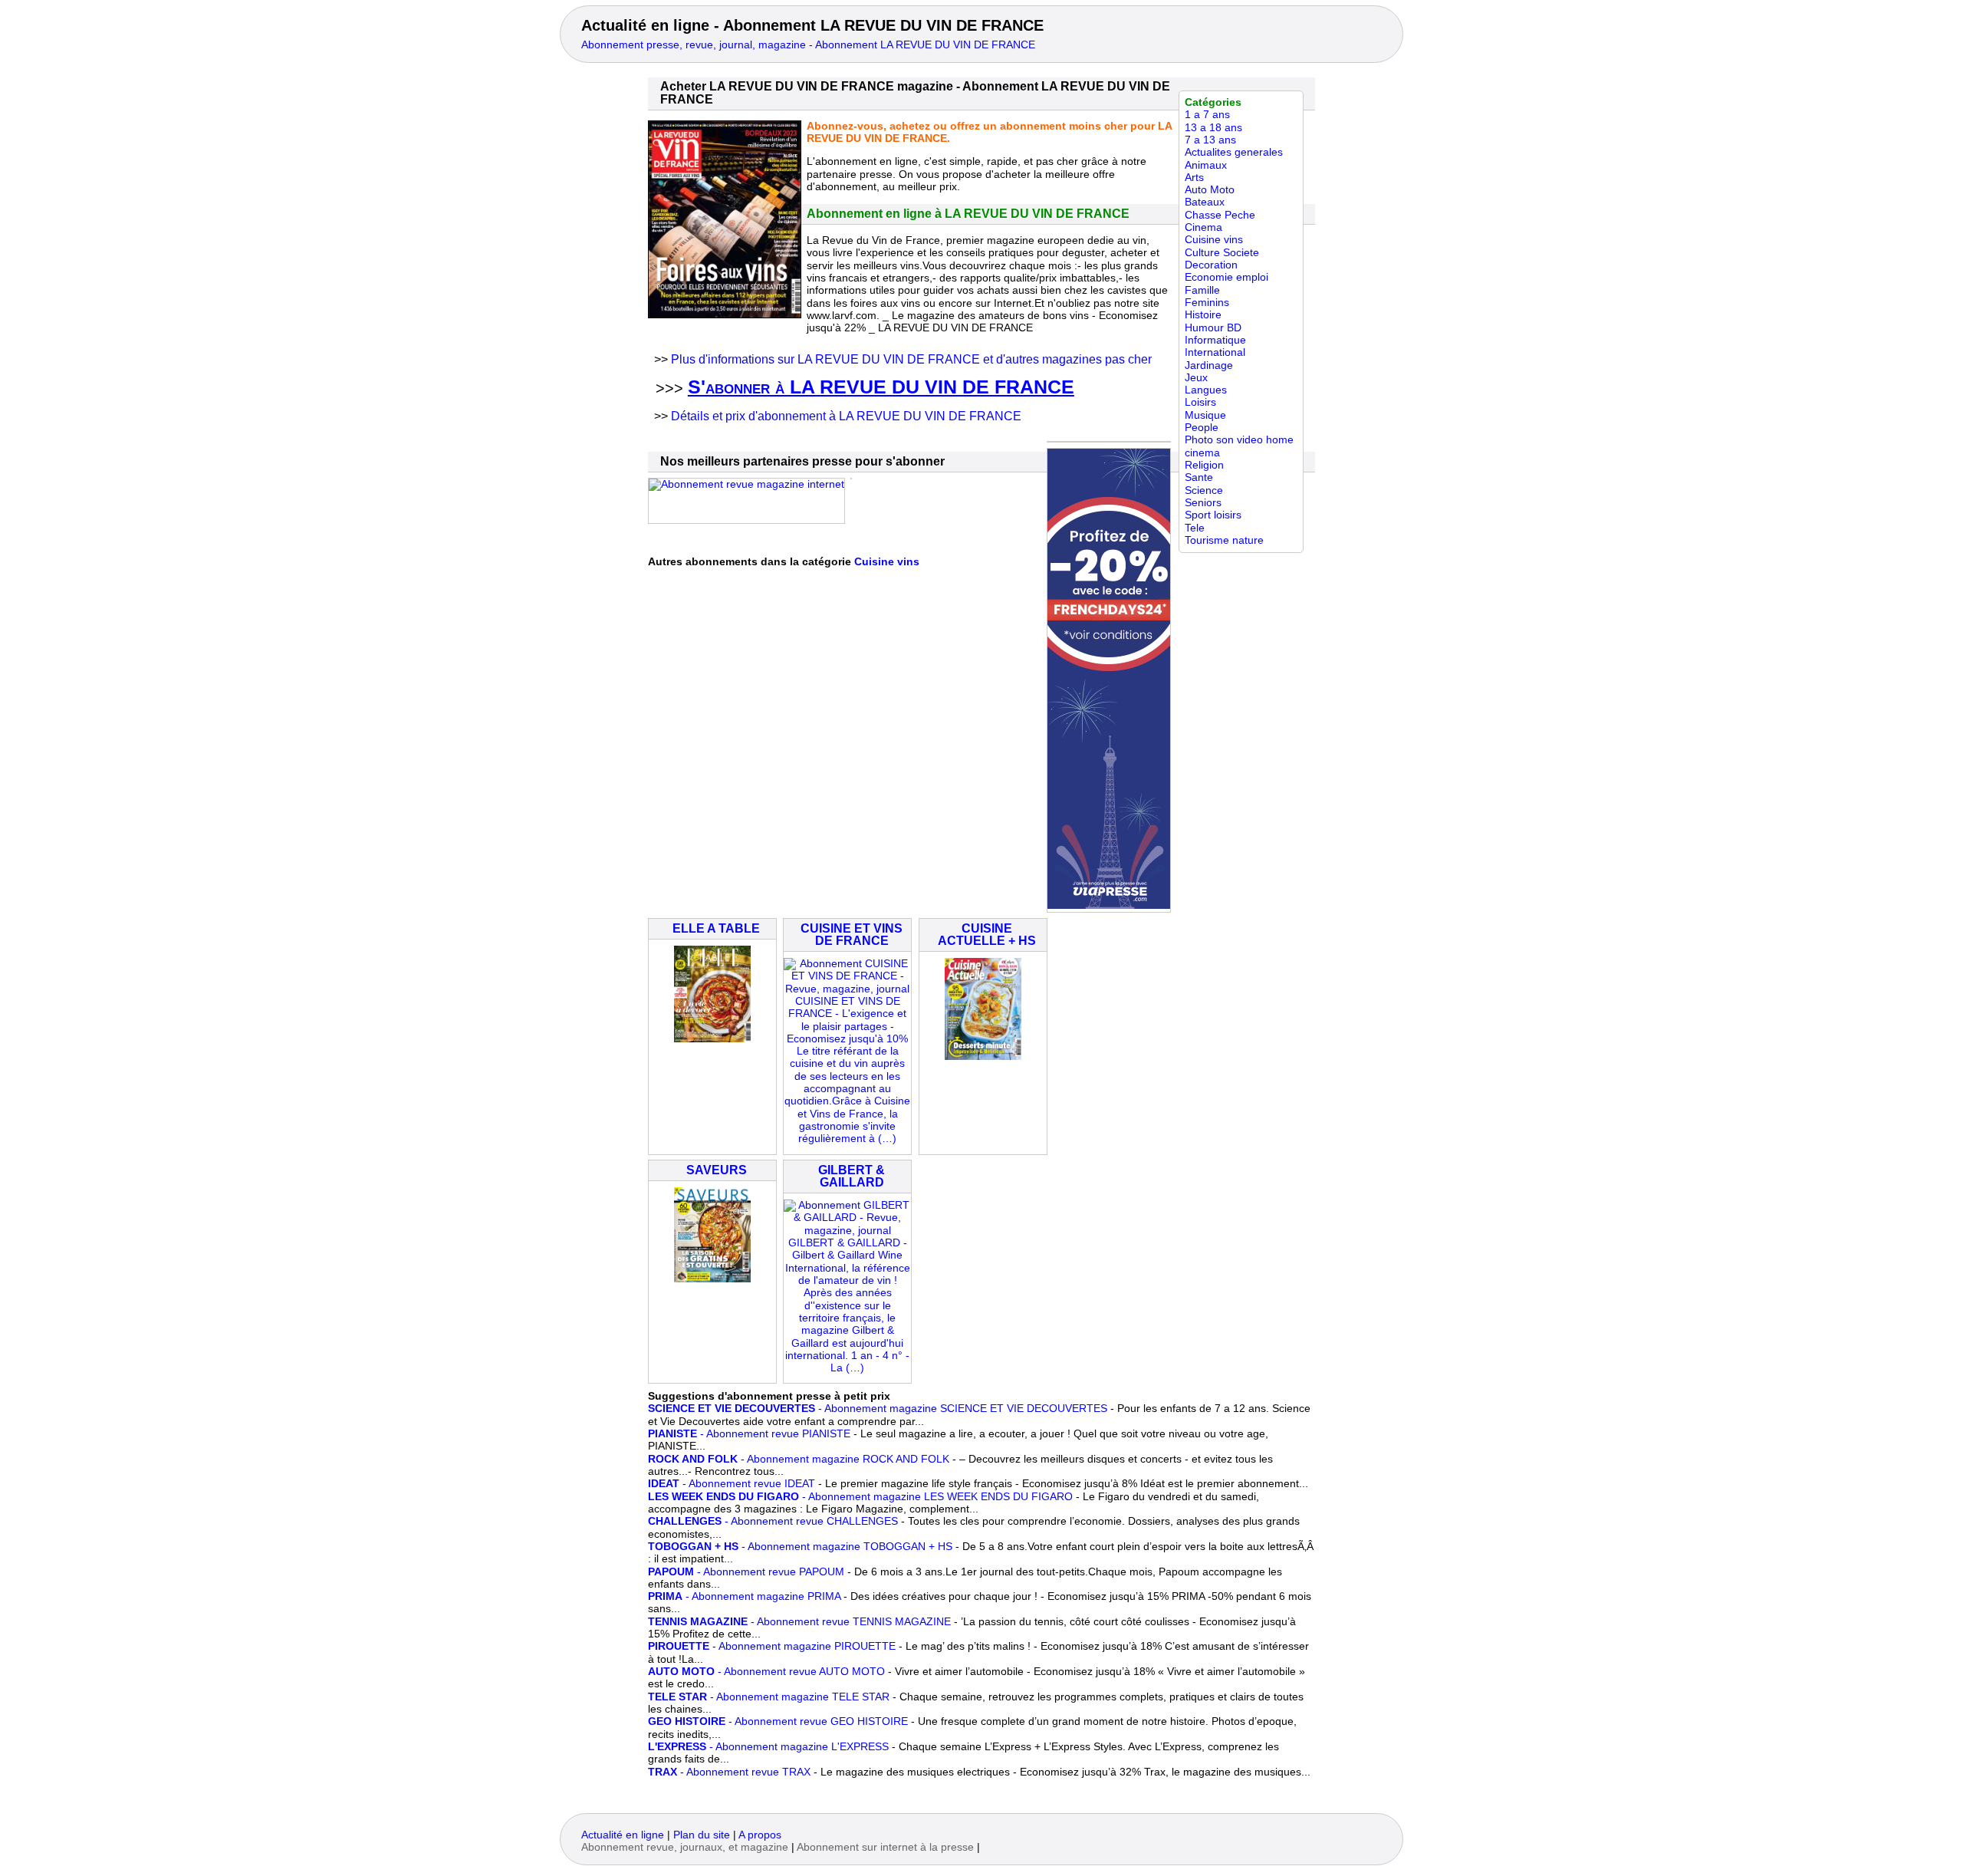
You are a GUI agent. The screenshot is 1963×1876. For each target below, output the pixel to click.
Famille (1202, 290)
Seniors (1203, 503)
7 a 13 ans (1210, 140)
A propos (760, 1835)
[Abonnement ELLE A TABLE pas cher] (712, 1039)
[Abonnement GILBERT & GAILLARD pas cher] (847, 1368)
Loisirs (1200, 402)
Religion (1204, 465)
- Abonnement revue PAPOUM (746, 1572)
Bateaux (1205, 202)
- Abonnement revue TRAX (729, 1772)
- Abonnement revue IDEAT (732, 1484)
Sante (1199, 477)
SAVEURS (717, 1170)
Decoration (1211, 265)
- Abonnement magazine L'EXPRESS (768, 1747)
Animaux (1206, 165)
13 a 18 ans (1213, 128)
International (1215, 352)
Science (1204, 490)
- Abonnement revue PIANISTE (749, 1434)
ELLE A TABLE (716, 928)
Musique (1205, 415)
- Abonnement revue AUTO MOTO (766, 1672)
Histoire (1203, 315)
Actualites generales (1234, 152)
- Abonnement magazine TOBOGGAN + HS (800, 1547)
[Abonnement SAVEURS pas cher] (712, 1279)
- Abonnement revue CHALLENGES (773, 1521)
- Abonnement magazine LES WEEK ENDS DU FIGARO (860, 1497)
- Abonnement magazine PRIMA (744, 1596)
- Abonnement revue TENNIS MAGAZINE (799, 1622)
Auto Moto (1210, 190)
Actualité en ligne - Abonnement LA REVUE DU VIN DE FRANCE (812, 25)
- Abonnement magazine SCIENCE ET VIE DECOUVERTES (878, 1409)
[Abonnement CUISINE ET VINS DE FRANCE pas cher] (847, 1139)
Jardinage (1209, 365)
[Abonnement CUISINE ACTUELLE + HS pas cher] (983, 1056)
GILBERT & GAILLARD (852, 1176)
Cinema (1203, 227)
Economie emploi (1226, 277)
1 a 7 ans (1207, 115)
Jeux (1196, 378)
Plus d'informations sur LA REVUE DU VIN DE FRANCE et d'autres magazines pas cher (911, 359)
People (1202, 428)
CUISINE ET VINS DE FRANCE (852, 935)
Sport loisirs (1213, 515)
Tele (1195, 528)
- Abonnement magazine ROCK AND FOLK (799, 1459)
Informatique (1215, 340)
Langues (1206, 390)
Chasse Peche (1220, 215)
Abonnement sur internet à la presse (885, 1847)
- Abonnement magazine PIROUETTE (772, 1646)
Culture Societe (1222, 253)
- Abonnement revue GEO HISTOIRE (778, 1721)
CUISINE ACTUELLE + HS (987, 935)
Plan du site (702, 1835)
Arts (1194, 178)
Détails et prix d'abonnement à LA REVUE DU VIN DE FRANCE (846, 416)
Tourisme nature (1224, 540)
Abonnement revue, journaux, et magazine (685, 1847)
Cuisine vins (1214, 240)
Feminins (1207, 303)
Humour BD (1213, 328)
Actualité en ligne (623, 1835)
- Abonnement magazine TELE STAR (769, 1697)
